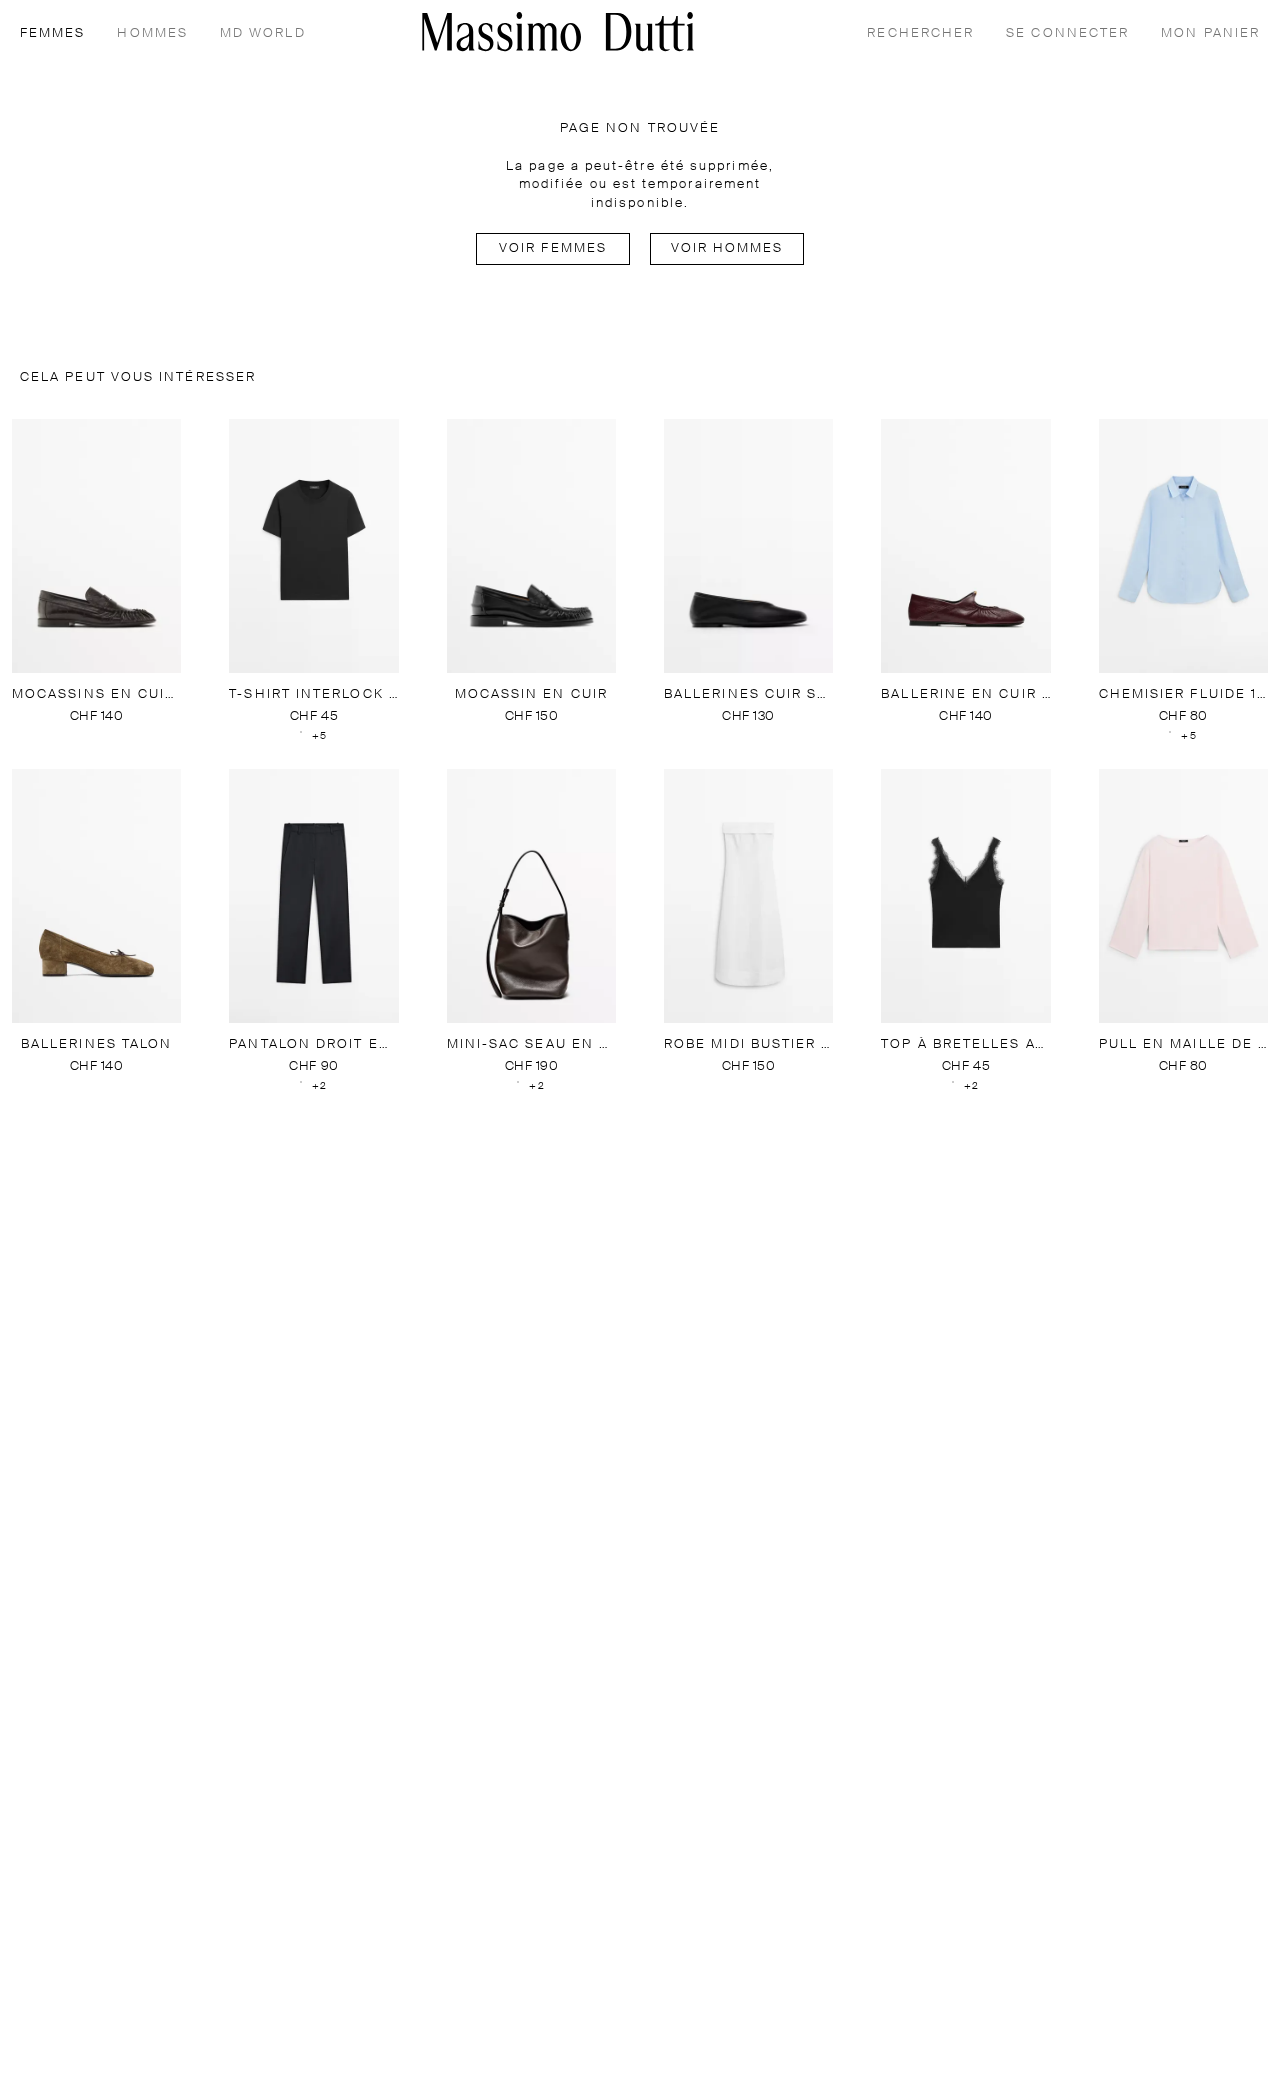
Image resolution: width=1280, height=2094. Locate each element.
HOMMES (152, 33)
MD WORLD (263, 33)
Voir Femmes (553, 248)
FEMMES (52, 33)
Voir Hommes (727, 248)
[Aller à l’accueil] (558, 31)
